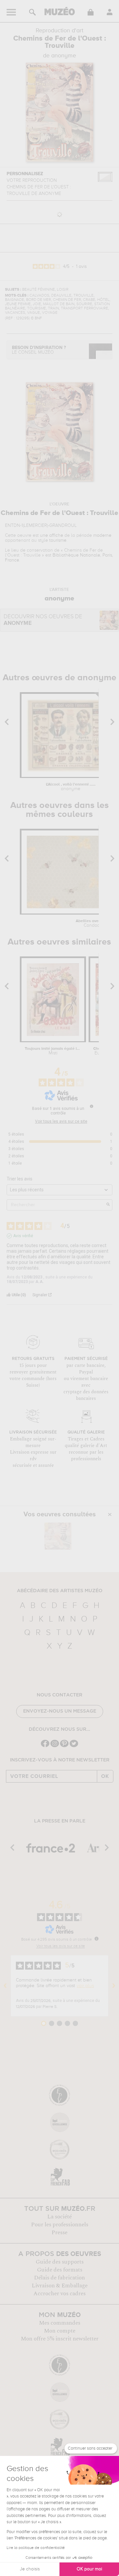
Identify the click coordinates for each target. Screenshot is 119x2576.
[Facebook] (45, 1746)
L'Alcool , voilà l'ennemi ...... (71, 787)
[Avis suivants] (114, 1986)
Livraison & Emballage (60, 2286)
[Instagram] (55, 1746)
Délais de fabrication (59, 2278)
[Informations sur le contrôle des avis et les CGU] (92, 1106)
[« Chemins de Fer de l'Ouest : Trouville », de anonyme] (58, 1536)
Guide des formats (60, 2270)
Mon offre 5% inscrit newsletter (60, 2339)
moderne (102, 535)
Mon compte (60, 2331)
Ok (105, 1776)
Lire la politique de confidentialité (36, 2548)
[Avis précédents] (5, 1986)
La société (59, 2217)
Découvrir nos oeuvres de (43, 620)
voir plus (85, 1986)
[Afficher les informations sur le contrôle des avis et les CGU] (97, 1939)
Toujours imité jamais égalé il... (53, 1051)
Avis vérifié (23, 1236)
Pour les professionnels (60, 2225)
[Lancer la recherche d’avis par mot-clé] (108, 1205)
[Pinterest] (64, 1746)
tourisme (58, 540)
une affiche (52, 535)
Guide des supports (60, 2262)
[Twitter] (74, 1746)
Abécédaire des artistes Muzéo (60, 1591)
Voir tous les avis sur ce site (61, 1121)
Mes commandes (60, 2323)
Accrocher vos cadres (59, 2294)
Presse (59, 2233)
